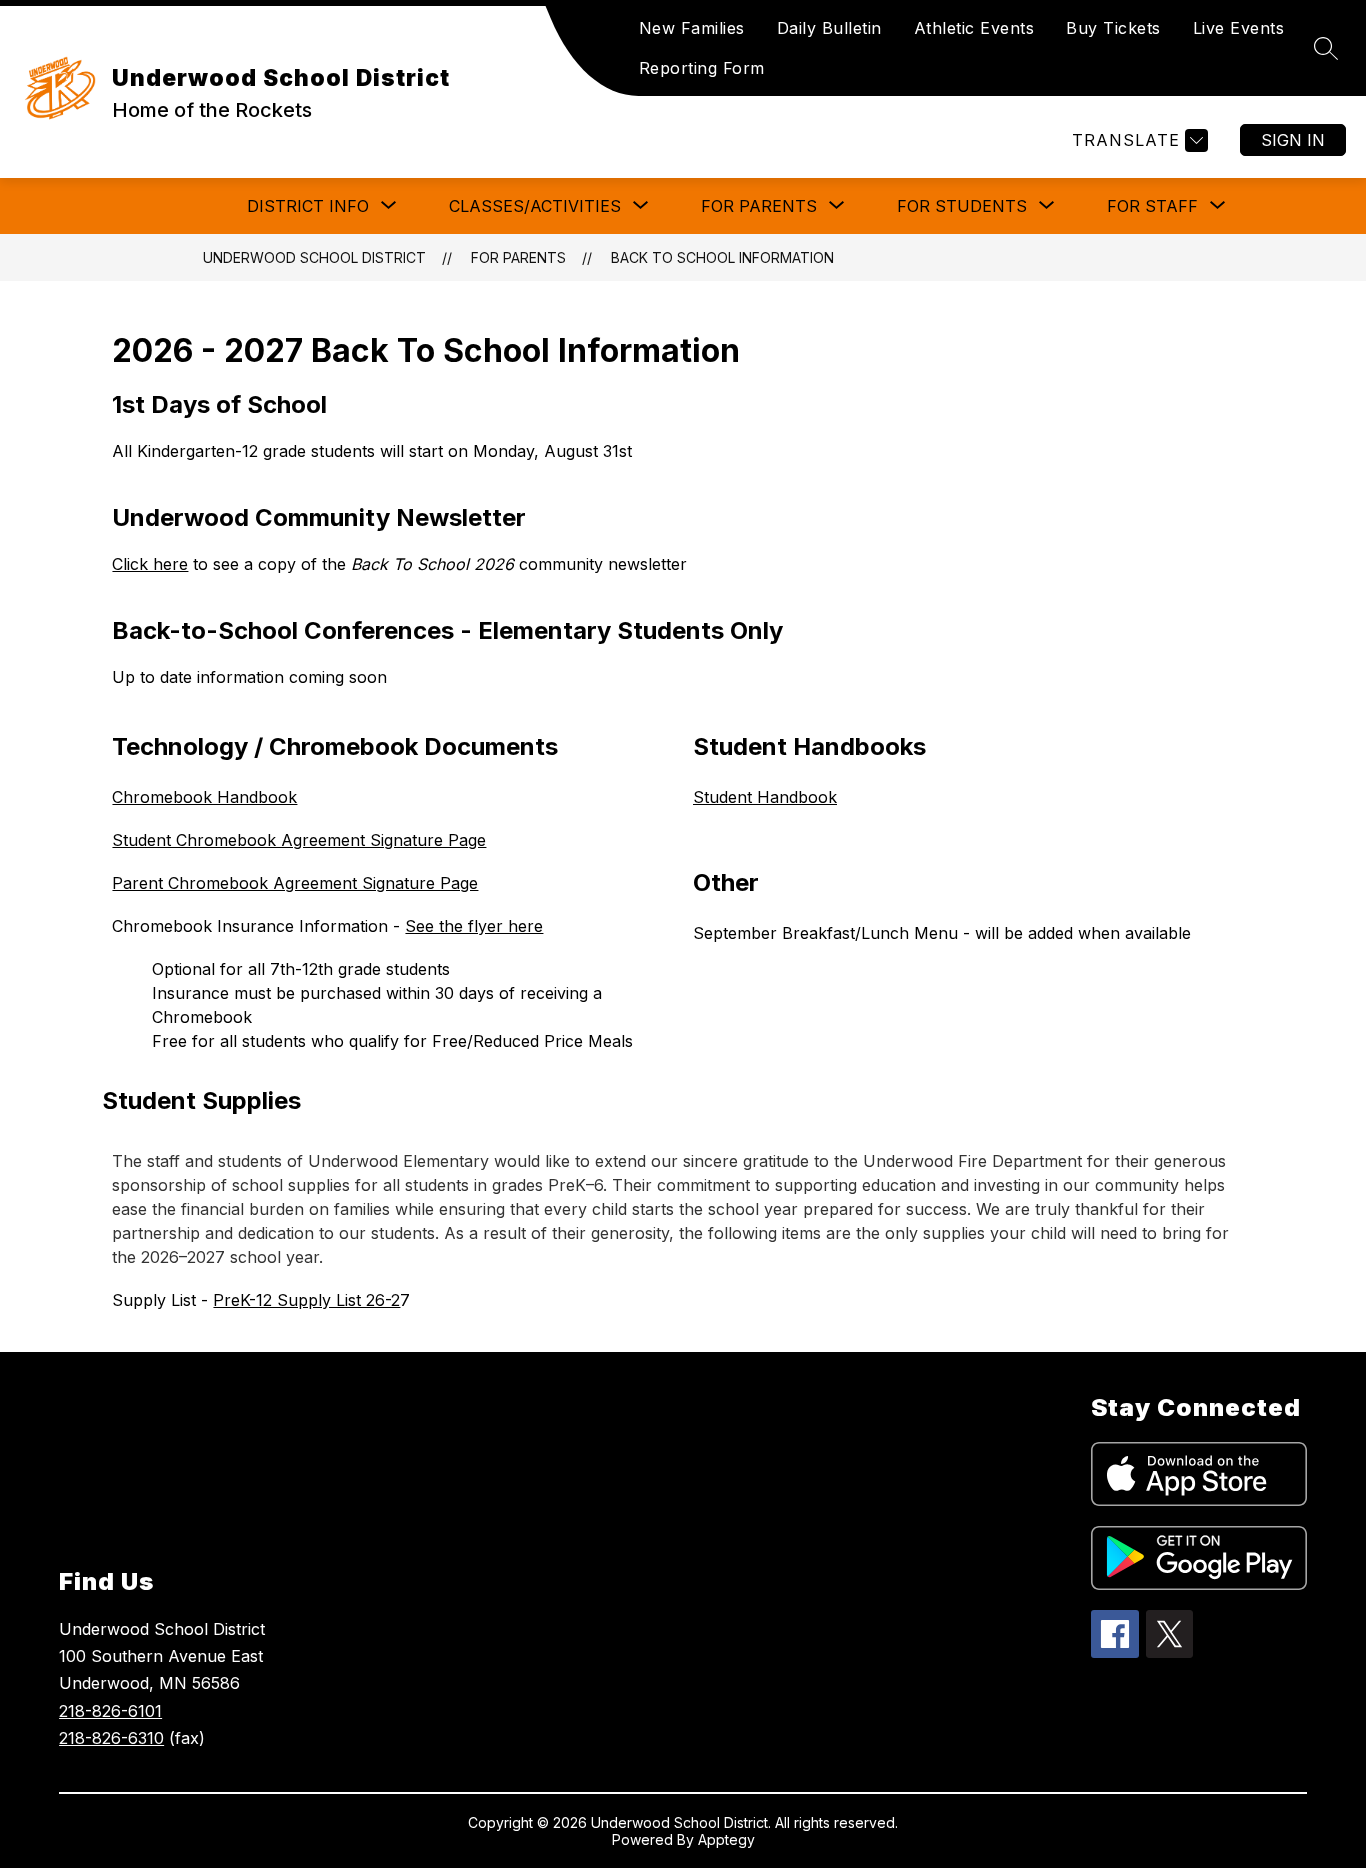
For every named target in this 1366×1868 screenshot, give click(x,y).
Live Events (1239, 28)
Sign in (1293, 140)
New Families (692, 28)
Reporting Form (702, 68)
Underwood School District (314, 257)
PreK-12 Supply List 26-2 (306, 1300)
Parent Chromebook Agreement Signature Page (295, 883)
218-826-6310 (111, 1738)
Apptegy (726, 1839)
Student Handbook (765, 797)
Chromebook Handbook (204, 797)
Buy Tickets (1113, 28)
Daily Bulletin (829, 28)
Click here (150, 564)
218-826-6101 (110, 1711)
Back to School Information (722, 257)
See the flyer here (474, 926)
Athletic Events (974, 28)
